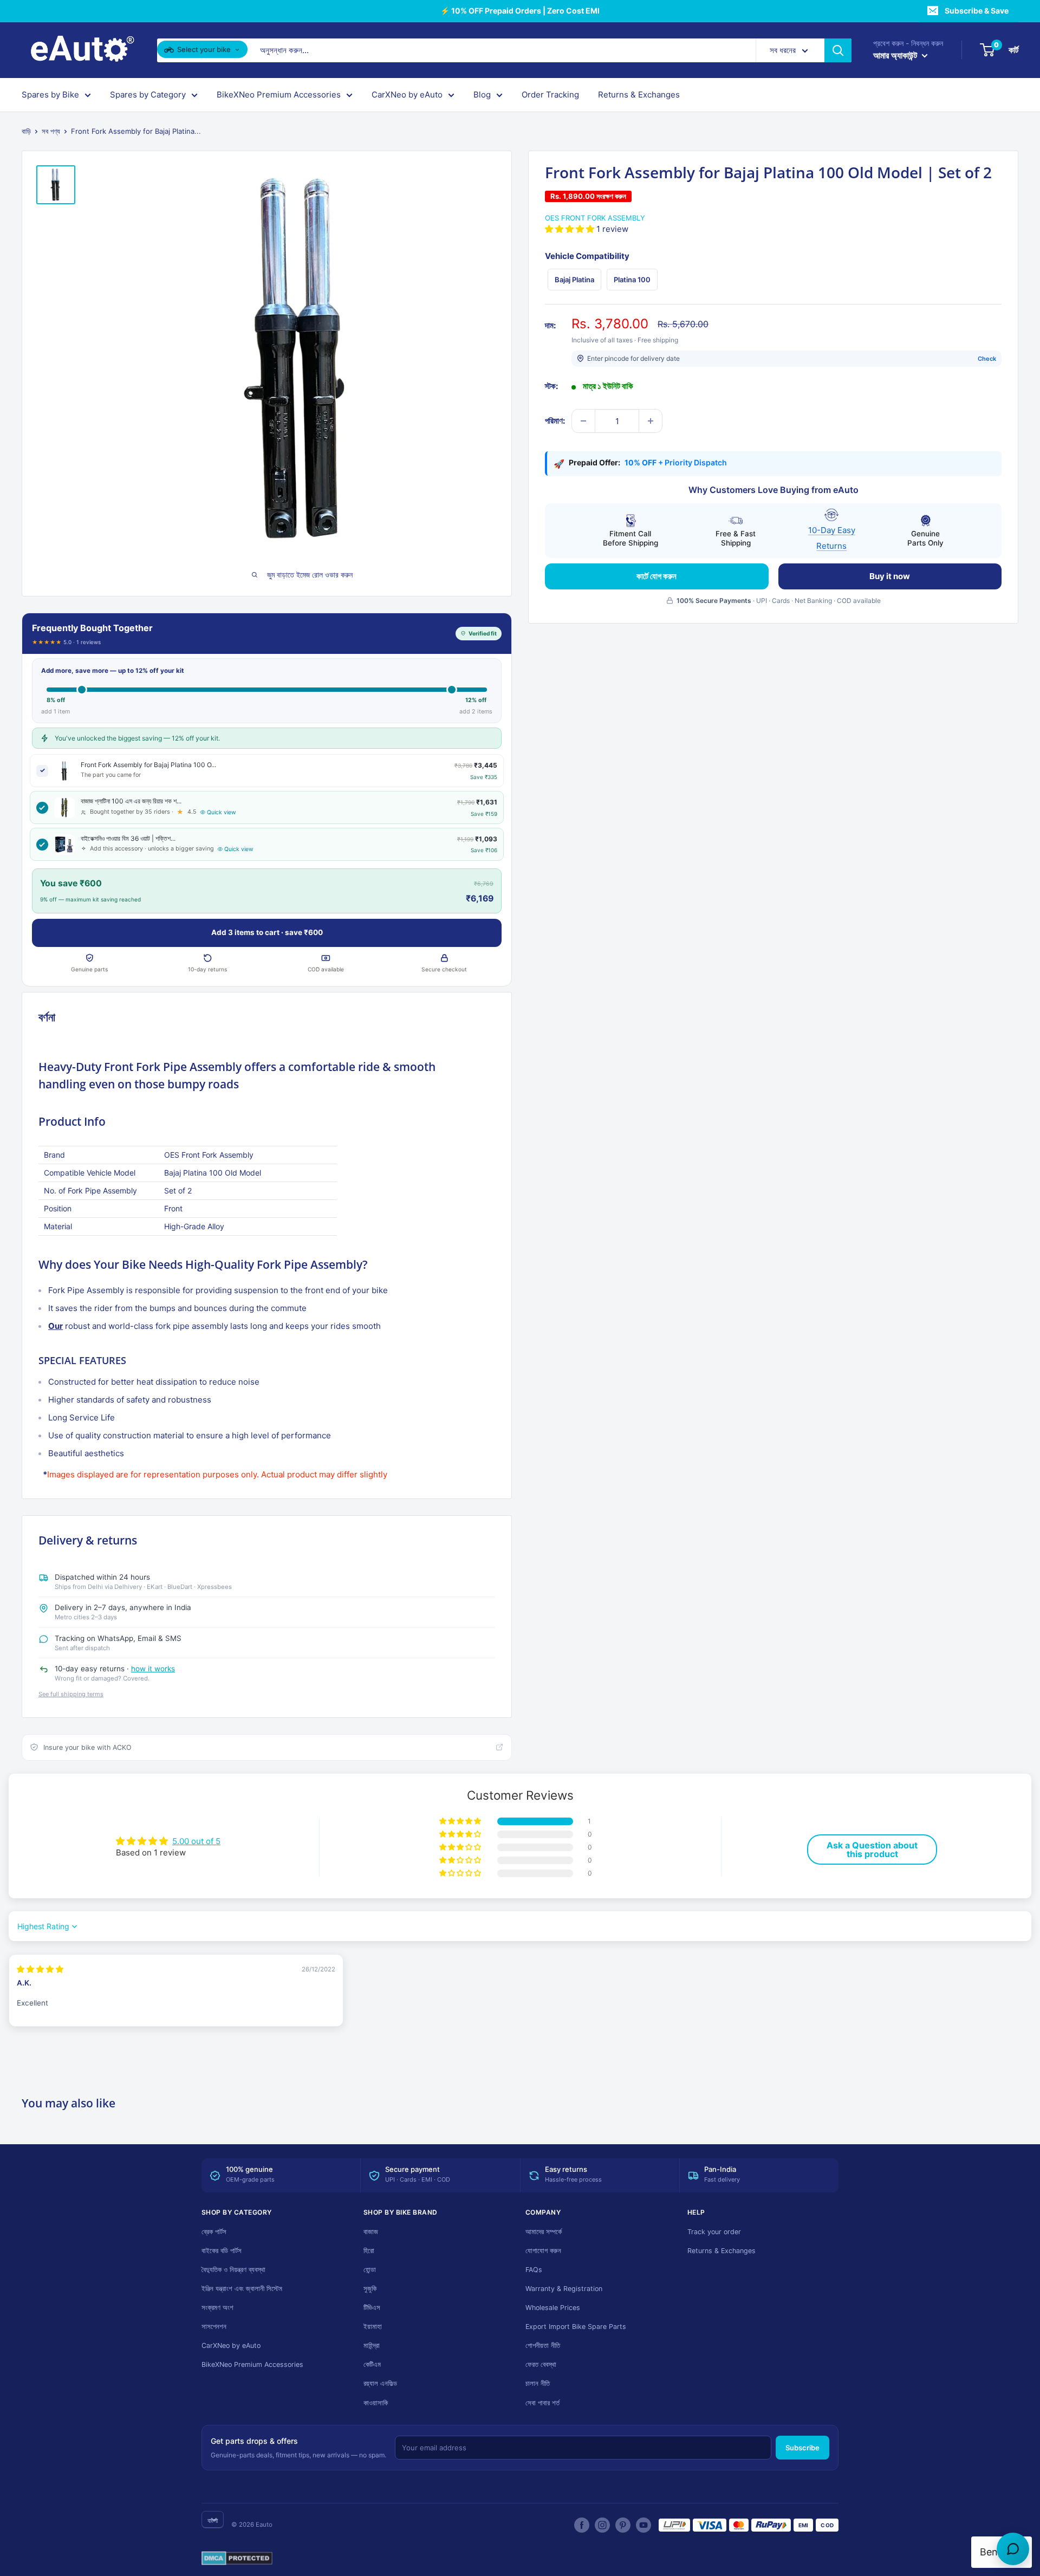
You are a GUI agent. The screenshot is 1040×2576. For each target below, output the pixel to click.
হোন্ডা (370, 2270)
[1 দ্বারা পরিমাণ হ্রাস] (583, 421)
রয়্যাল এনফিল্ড (380, 2383)
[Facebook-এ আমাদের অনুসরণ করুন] (582, 2525)
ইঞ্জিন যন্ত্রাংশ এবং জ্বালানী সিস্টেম (242, 2289)
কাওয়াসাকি (376, 2403)
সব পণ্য (51, 131)
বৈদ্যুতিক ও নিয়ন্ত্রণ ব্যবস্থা (233, 2270)
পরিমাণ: (555, 421)
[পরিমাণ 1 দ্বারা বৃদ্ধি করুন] (651, 421)
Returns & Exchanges (639, 95)
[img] (40, 1969)
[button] (571, 229)
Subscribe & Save (977, 11)
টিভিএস (372, 2308)
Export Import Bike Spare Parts (576, 2327)
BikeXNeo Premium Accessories (279, 95)
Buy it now (890, 576)
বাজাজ (371, 2232)
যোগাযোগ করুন (543, 2251)
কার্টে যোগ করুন (656, 576)
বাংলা (213, 2520)
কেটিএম (372, 2364)
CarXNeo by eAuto (407, 95)
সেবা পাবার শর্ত (542, 2403)
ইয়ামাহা (373, 2327)
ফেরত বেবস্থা (541, 2364)
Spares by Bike (50, 95)
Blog (482, 95)
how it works (153, 1669)
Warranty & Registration (564, 2289)
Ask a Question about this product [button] (872, 1850)
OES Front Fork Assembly (595, 218)
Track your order (714, 2232)
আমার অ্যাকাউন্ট (896, 55)
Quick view (222, 812)
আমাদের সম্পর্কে (544, 2232)
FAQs (534, 2270)
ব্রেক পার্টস (214, 2232)
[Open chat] (1013, 2549)
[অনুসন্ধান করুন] (838, 50)
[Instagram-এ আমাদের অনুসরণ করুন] (602, 2525)
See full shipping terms (71, 1694)
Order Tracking (550, 95)
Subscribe (802, 2448)
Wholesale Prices (553, 2308)
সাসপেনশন (214, 2327)
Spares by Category (148, 95)
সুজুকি (370, 2289)
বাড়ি (26, 131)
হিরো (369, 2251)
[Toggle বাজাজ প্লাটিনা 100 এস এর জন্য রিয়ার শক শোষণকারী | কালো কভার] (42, 808)
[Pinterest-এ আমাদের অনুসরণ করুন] (623, 2525)
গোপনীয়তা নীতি (543, 2345)
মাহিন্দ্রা (372, 2345)
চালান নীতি (538, 2383)
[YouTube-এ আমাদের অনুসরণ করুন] (643, 2525)
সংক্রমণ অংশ (217, 2308)
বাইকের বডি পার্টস (222, 2251)
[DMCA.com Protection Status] (237, 2559)
